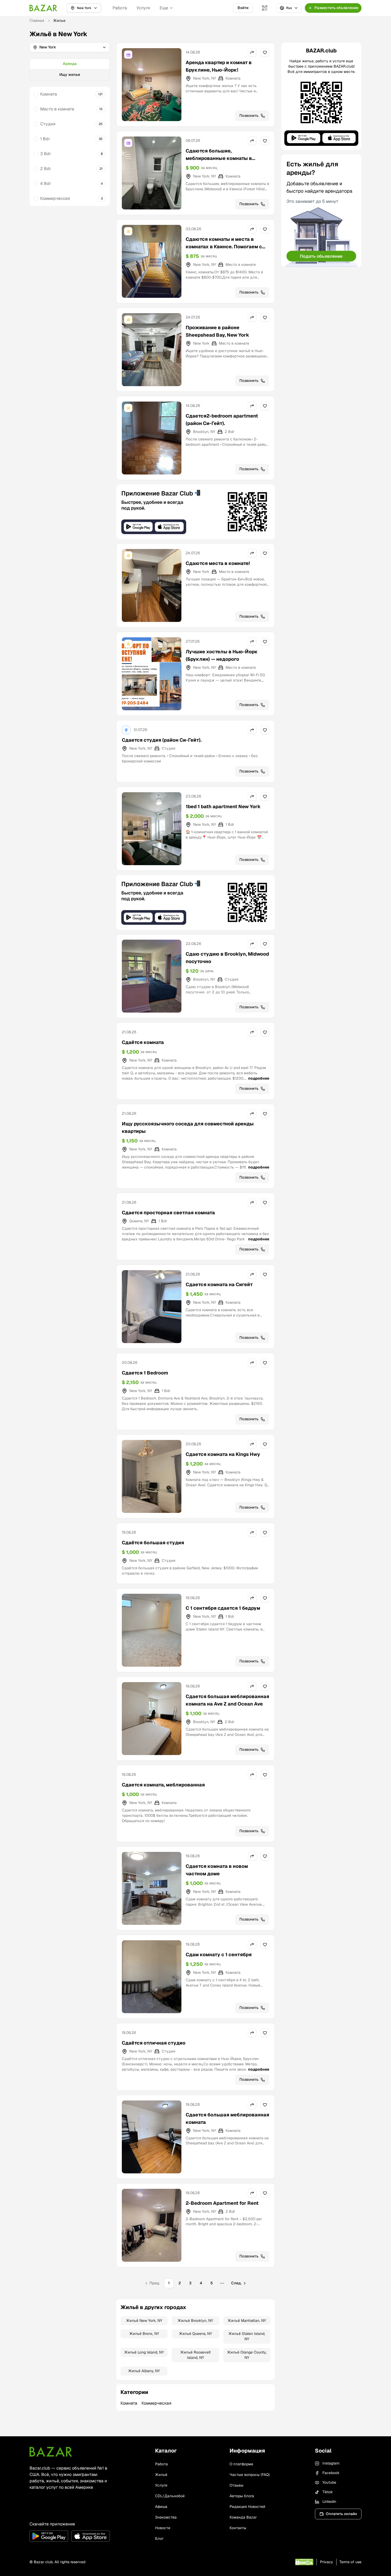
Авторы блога (242, 2496)
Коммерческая (55, 198)
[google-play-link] (49, 2536)
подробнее (259, 1078)
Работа (120, 8)
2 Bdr (46, 169)
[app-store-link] (91, 2536)
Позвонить (249, 115)
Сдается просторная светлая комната (168, 1213)
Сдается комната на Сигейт (219, 1284)
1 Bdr (45, 139)
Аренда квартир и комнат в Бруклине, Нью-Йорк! (219, 66)
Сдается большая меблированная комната (227, 2118)
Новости (163, 2528)
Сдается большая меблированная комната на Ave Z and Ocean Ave (227, 1700)
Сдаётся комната (143, 1042)
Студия (48, 124)
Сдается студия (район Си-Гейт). (162, 740)
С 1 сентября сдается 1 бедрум (223, 1608)
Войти (243, 8)
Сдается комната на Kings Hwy (223, 1454)
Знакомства (166, 2517)
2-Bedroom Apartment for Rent (222, 2203)
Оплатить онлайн (341, 2514)
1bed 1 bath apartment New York (223, 806)
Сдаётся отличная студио (154, 2043)
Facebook (331, 2473)
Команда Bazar (243, 2517)
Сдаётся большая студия (153, 1543)
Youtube (329, 2482)
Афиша (161, 2507)
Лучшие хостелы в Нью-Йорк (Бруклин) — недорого (222, 655)
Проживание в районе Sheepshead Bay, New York (217, 331)
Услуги (143, 8)
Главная (37, 20)
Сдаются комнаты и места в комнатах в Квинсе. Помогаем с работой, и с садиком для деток (224, 247)
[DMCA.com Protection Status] (304, 2562)
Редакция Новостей (247, 2507)
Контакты (238, 2528)
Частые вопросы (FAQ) (250, 2475)
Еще (164, 8)
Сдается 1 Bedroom (145, 1373)
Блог (159, 2538)
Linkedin (329, 2501)
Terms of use (350, 2562)
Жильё (161, 2475)
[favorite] (265, 52)
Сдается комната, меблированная (163, 1785)
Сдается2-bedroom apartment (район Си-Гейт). (222, 420)
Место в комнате (57, 109)
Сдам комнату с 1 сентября (219, 1954)
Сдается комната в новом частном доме (217, 1870)
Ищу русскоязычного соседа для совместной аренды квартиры (188, 1127)
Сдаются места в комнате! (218, 563)
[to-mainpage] (51, 2452)
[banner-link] (195, 512)
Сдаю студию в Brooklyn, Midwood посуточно (227, 958)
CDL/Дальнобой (170, 2496)
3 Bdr (46, 154)
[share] (252, 52)
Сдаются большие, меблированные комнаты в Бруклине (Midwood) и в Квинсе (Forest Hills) (224, 162)
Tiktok (328, 2492)
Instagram (331, 2463)
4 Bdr (46, 183)
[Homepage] (43, 8)
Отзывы (236, 2485)
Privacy (326, 2562)
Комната (49, 94)
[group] (70, 69)
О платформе (241, 2464)
